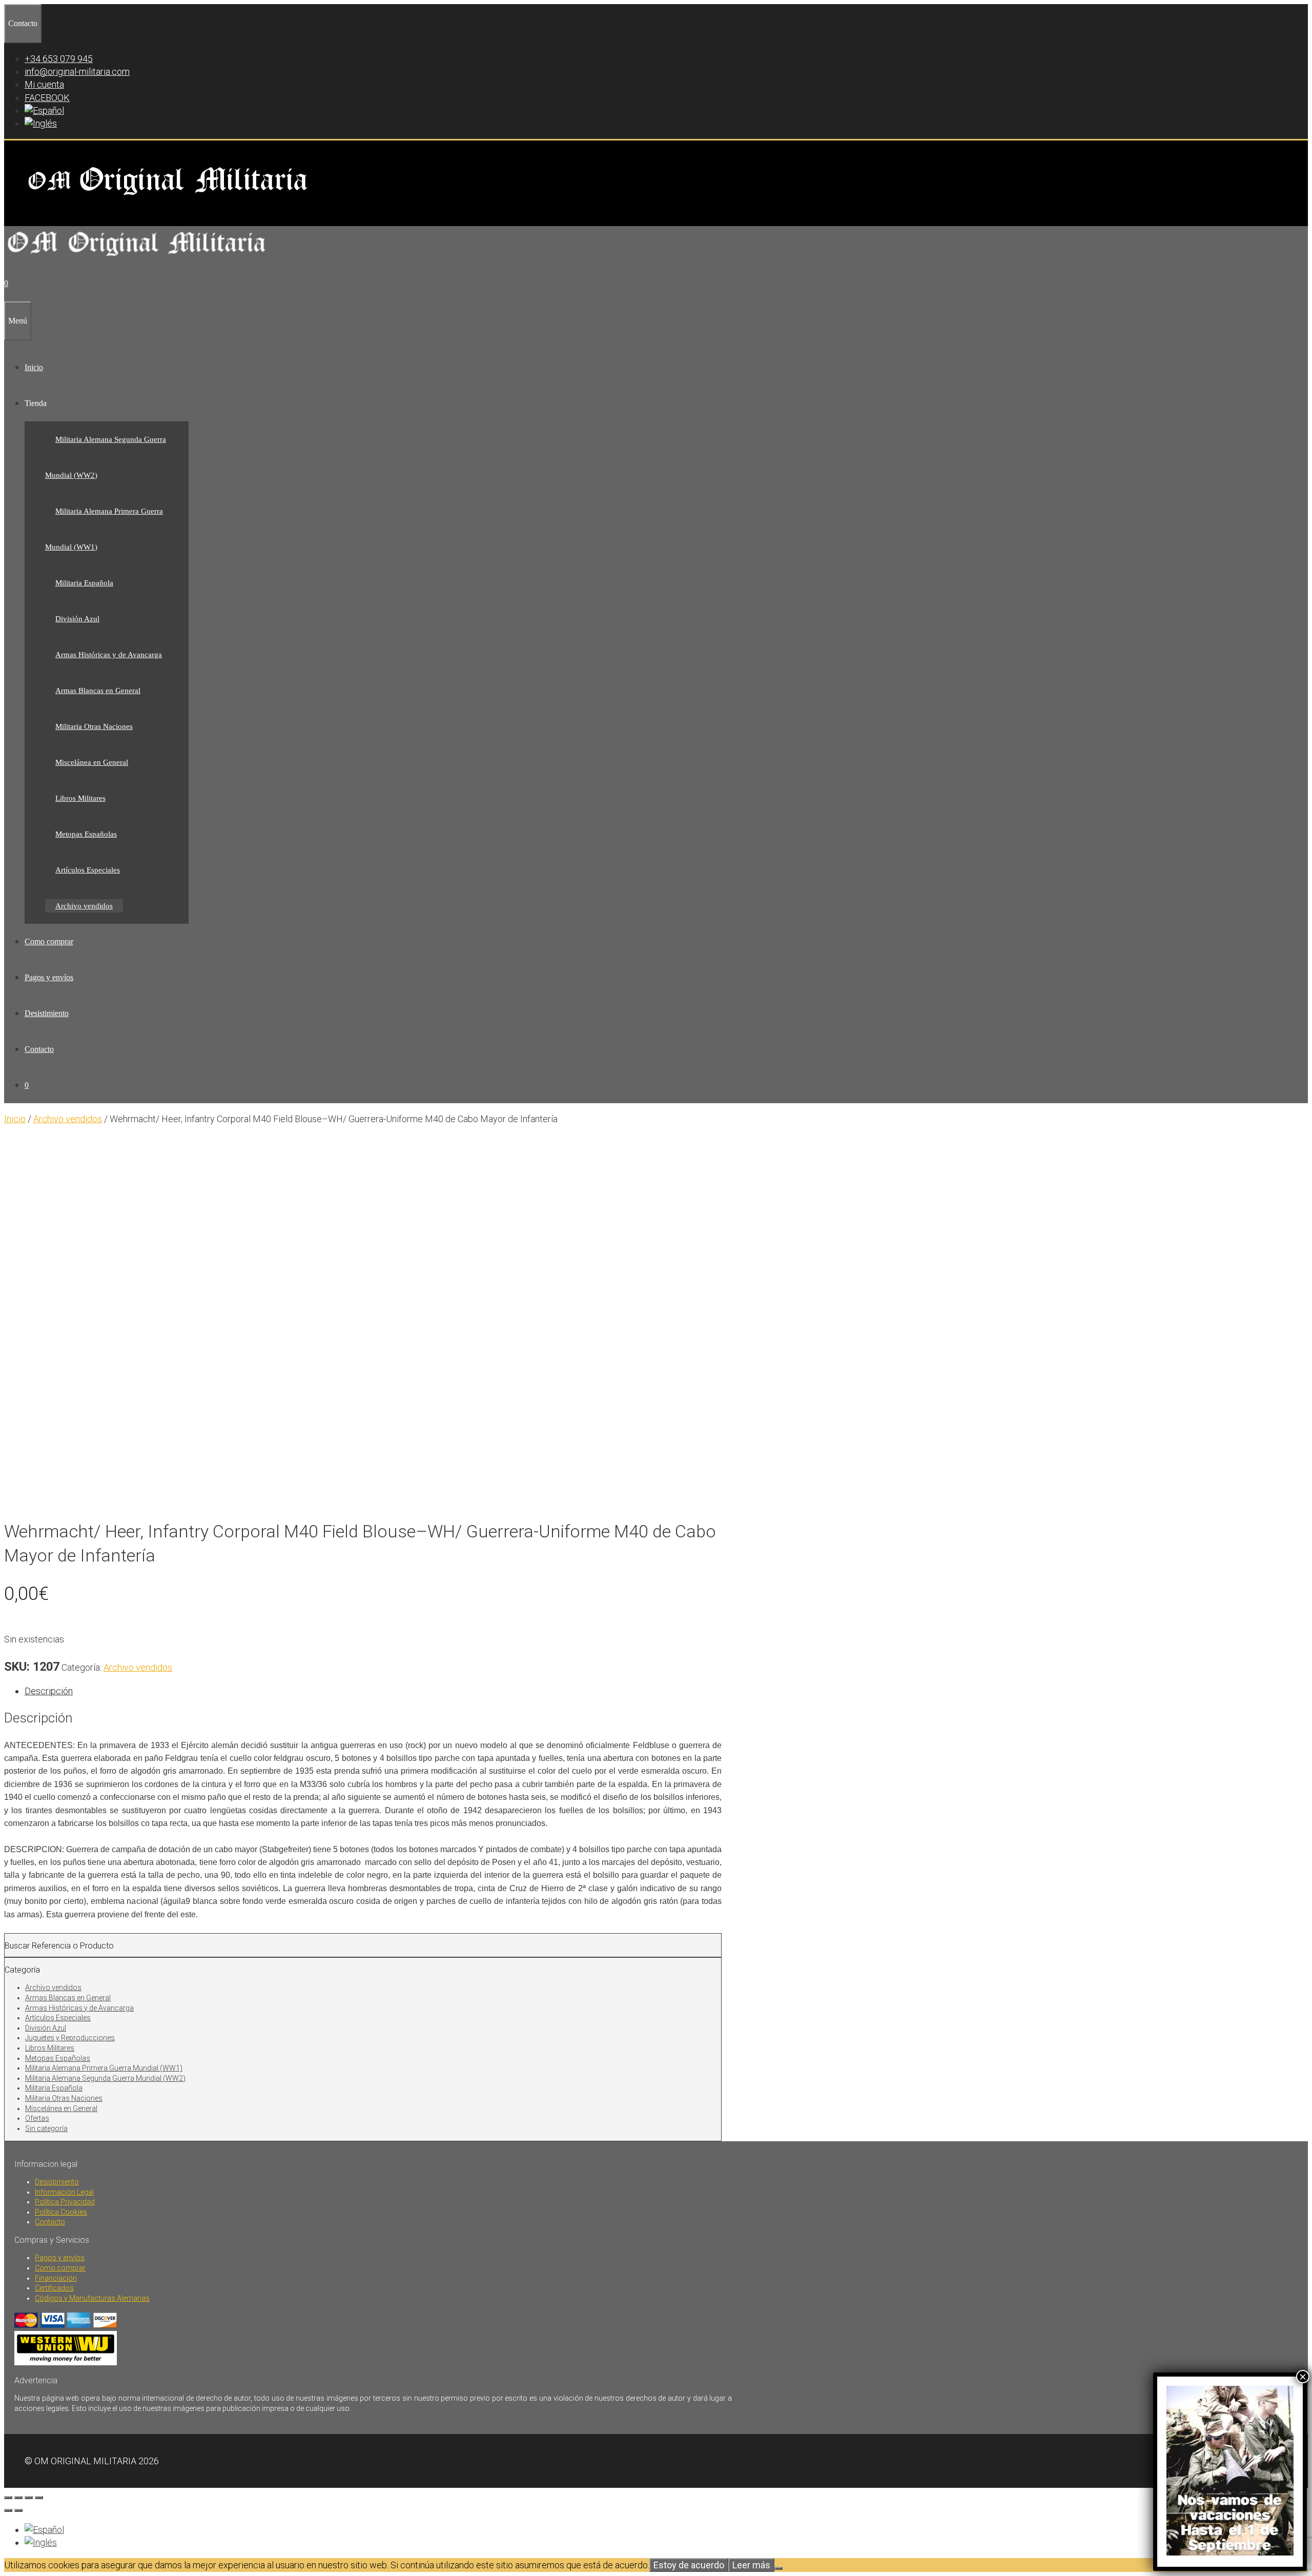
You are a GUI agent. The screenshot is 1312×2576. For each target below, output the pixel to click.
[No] (778, 2568)
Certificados (54, 2288)
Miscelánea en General (92, 762)
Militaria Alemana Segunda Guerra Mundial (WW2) (105, 2078)
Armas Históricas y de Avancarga (109, 655)
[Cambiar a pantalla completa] (18, 2498)
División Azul (77, 619)
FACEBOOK (47, 98)
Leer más (751, 2565)
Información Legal (64, 2192)
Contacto (39, 1049)
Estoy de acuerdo (689, 2565)
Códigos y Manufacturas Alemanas (92, 2298)
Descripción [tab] (49, 1691)
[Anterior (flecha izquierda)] (8, 2510)
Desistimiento (47, 1013)
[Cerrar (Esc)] (39, 2498)
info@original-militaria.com (77, 72)
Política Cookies (61, 2212)
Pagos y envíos (49, 977)
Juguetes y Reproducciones (70, 2038)
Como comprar (49, 941)
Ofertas (37, 2118)
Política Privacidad (65, 2202)
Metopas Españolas (86, 834)
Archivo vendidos (84, 906)
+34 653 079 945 (59, 59)
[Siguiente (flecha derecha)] (18, 2510)
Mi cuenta (44, 84)
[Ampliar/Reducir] (8, 2498)
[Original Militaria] (137, 259)
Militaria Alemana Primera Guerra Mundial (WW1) (104, 2068)
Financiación (56, 2278)
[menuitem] (44, 110)
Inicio (34, 367)
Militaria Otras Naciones (94, 726)
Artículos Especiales (88, 870)
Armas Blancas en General (98, 691)
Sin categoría (46, 2128)
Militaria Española (84, 583)
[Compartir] (29, 2498)
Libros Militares (80, 798)
